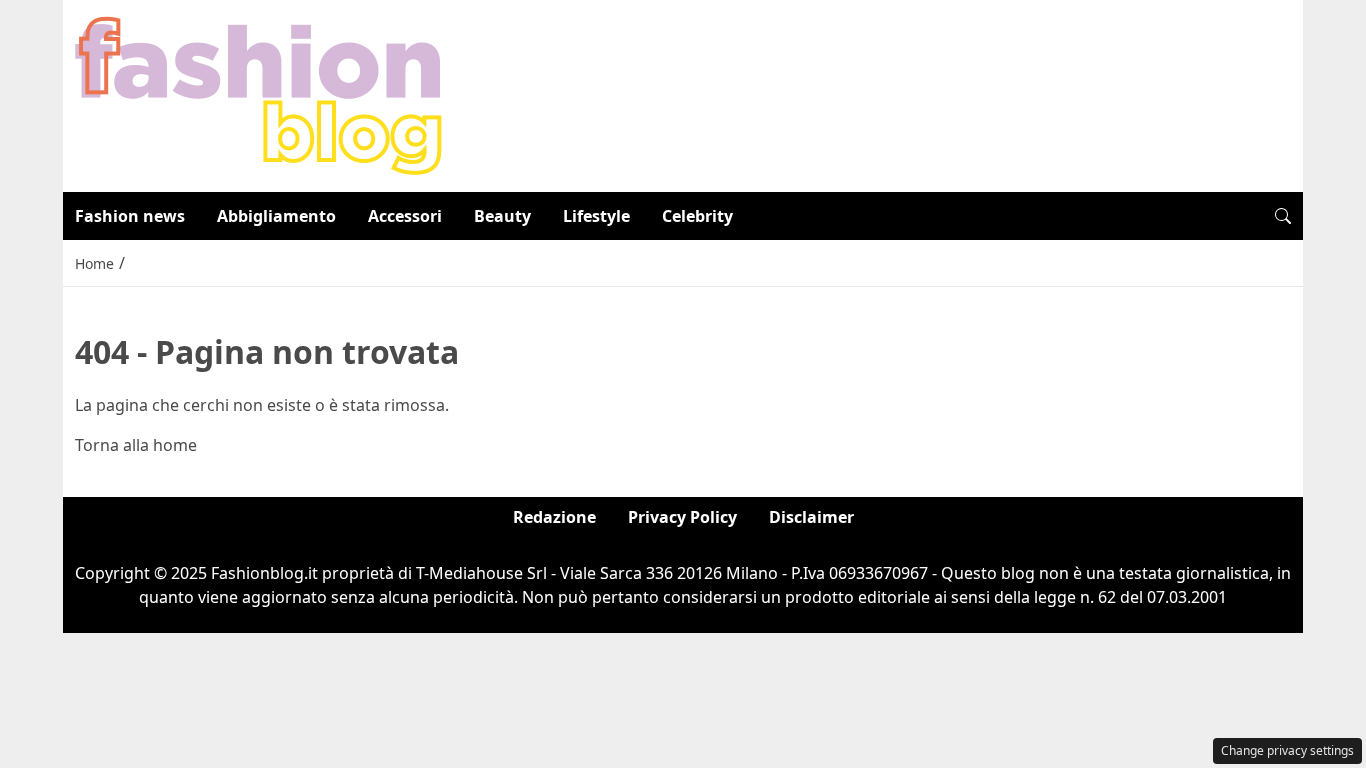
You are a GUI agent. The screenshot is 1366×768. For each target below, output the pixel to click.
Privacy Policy (682, 517)
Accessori (405, 216)
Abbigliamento (276, 216)
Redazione (554, 517)
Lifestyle (596, 216)
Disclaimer (811, 517)
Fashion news (130, 216)
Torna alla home (136, 445)
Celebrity (697, 216)
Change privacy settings (1287, 750)
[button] (1283, 216)
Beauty (502, 216)
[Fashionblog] (258, 94)
